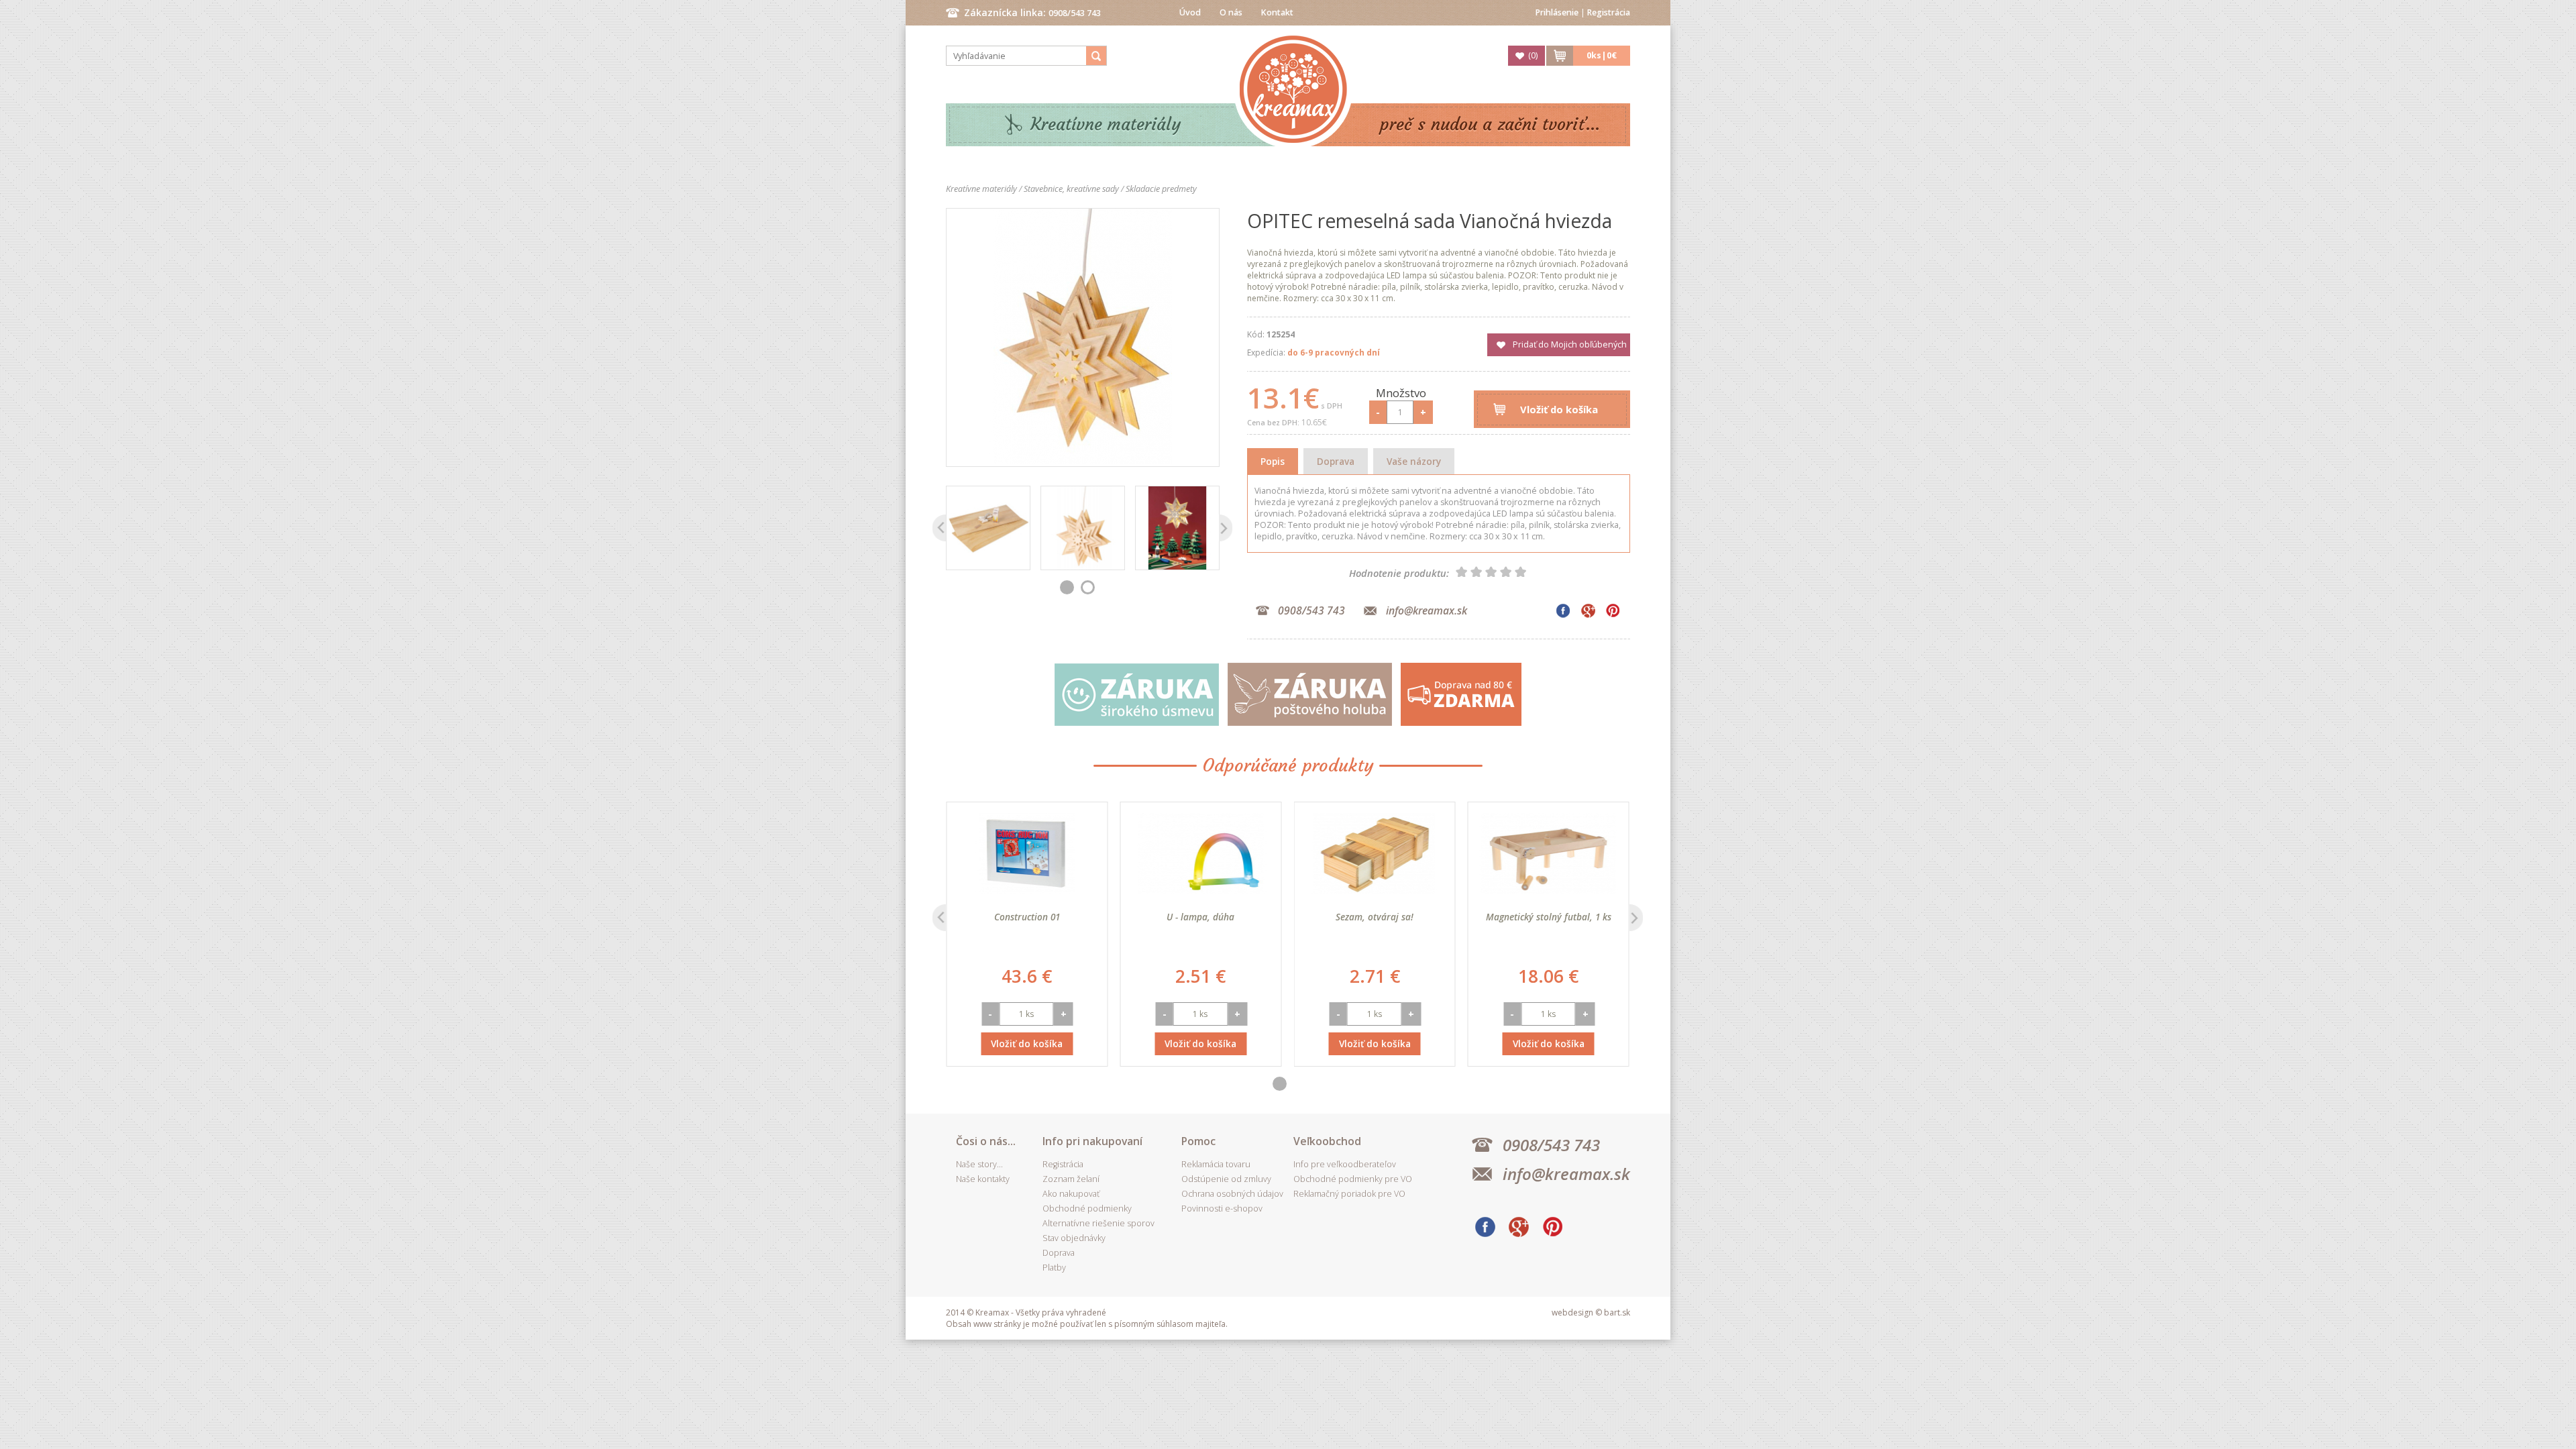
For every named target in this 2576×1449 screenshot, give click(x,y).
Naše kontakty (983, 1179)
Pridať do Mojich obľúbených (1570, 344)
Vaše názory (1414, 461)
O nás (1231, 12)
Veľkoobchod (1327, 1141)
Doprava (1336, 461)
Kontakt (1277, 12)
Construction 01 (1027, 917)
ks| (1602, 55)
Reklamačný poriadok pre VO (1349, 1194)
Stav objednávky (1074, 1238)
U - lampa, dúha (1200, 917)
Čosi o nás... (986, 1141)
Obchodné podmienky (1087, 1209)
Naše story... (979, 1164)
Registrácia (1609, 12)
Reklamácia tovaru (1216, 1164)
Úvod (1190, 12)
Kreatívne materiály (1106, 124)
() (1533, 55)
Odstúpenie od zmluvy (1226, 1179)
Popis (1273, 461)
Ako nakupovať (1071, 1194)
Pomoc (1198, 1141)
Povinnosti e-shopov (1222, 1209)
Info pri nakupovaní (1092, 1141)
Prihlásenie (1557, 12)
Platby (1054, 1268)
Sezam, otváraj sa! (1375, 917)
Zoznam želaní (1071, 1179)
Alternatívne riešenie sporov (1098, 1223)
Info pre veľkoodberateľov (1345, 1164)
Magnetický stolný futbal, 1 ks (1549, 917)
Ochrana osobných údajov (1232, 1194)
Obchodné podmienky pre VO (1353, 1179)
